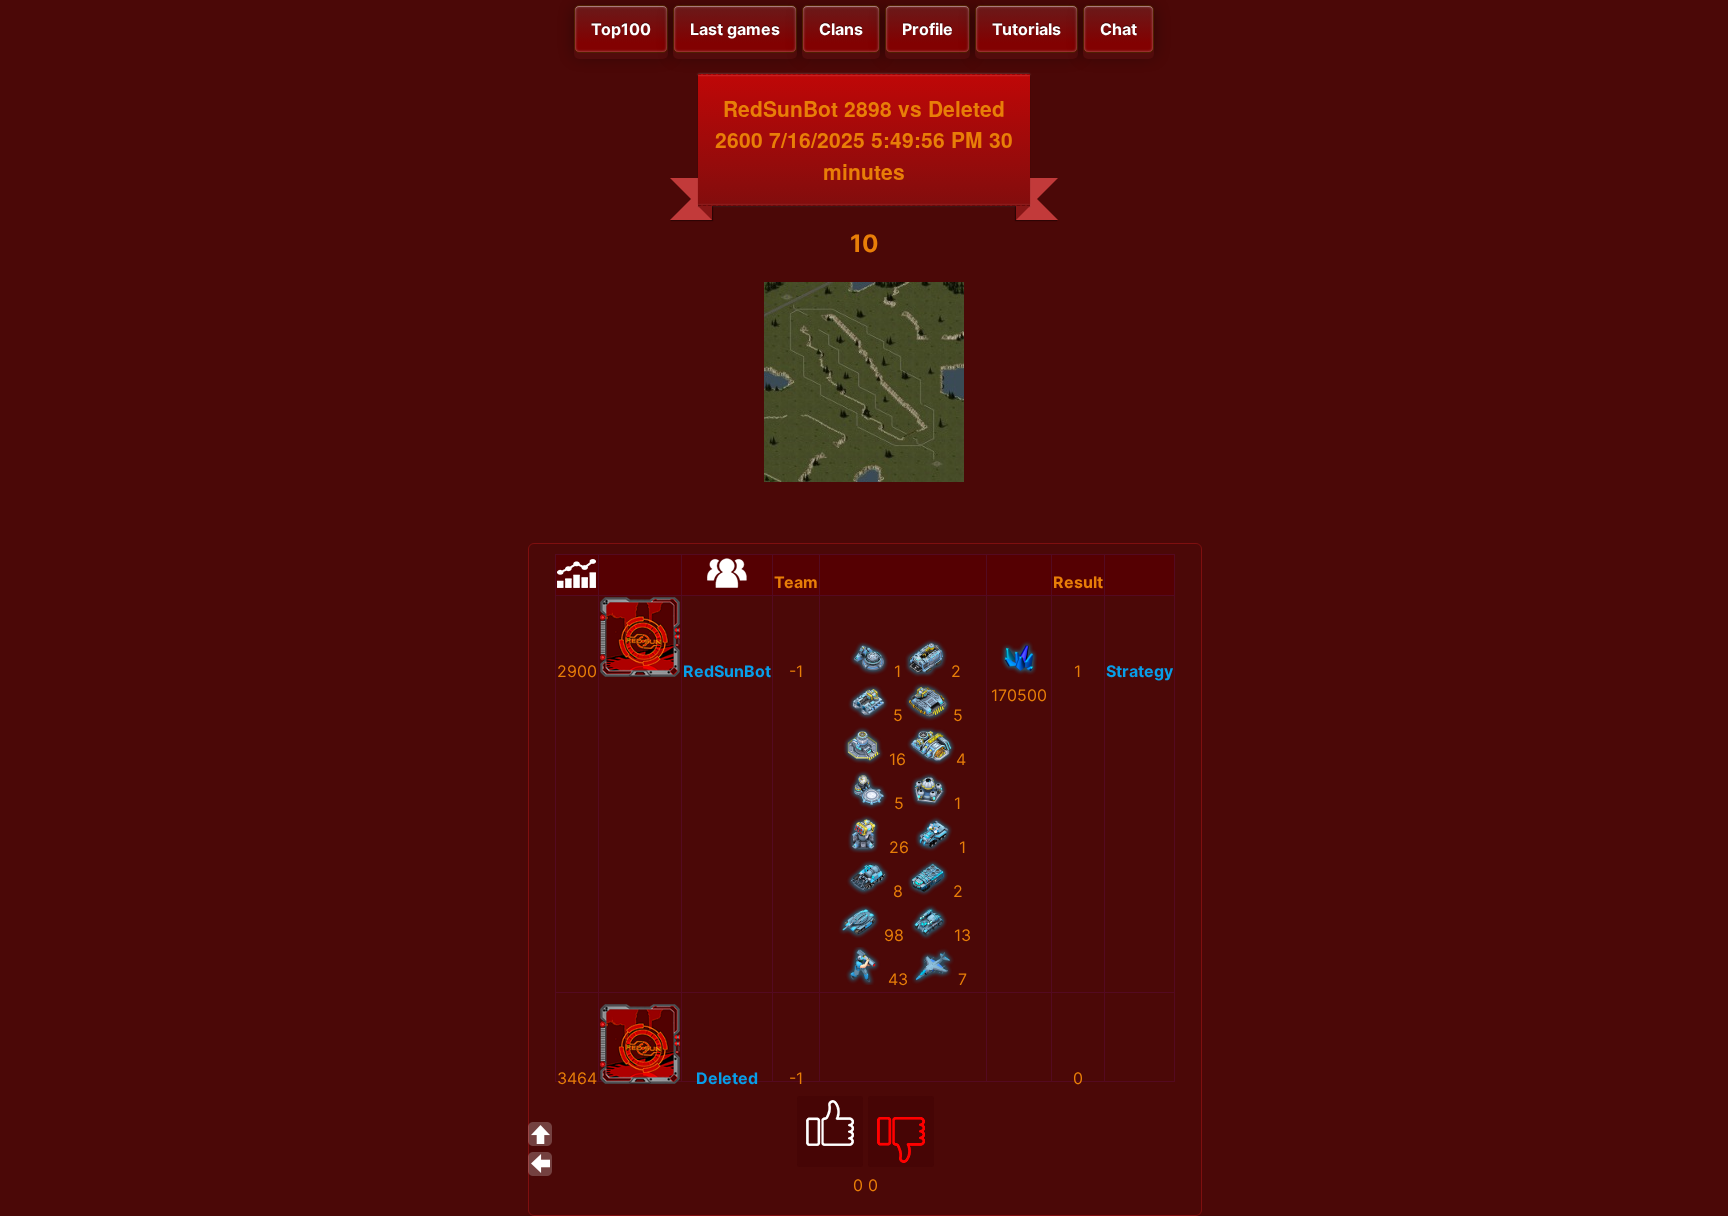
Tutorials (1026, 29)
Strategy (1139, 671)
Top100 (621, 29)
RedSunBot (727, 671)
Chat (1118, 29)
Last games (735, 29)
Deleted (727, 1078)
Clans (841, 29)
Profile (927, 29)
